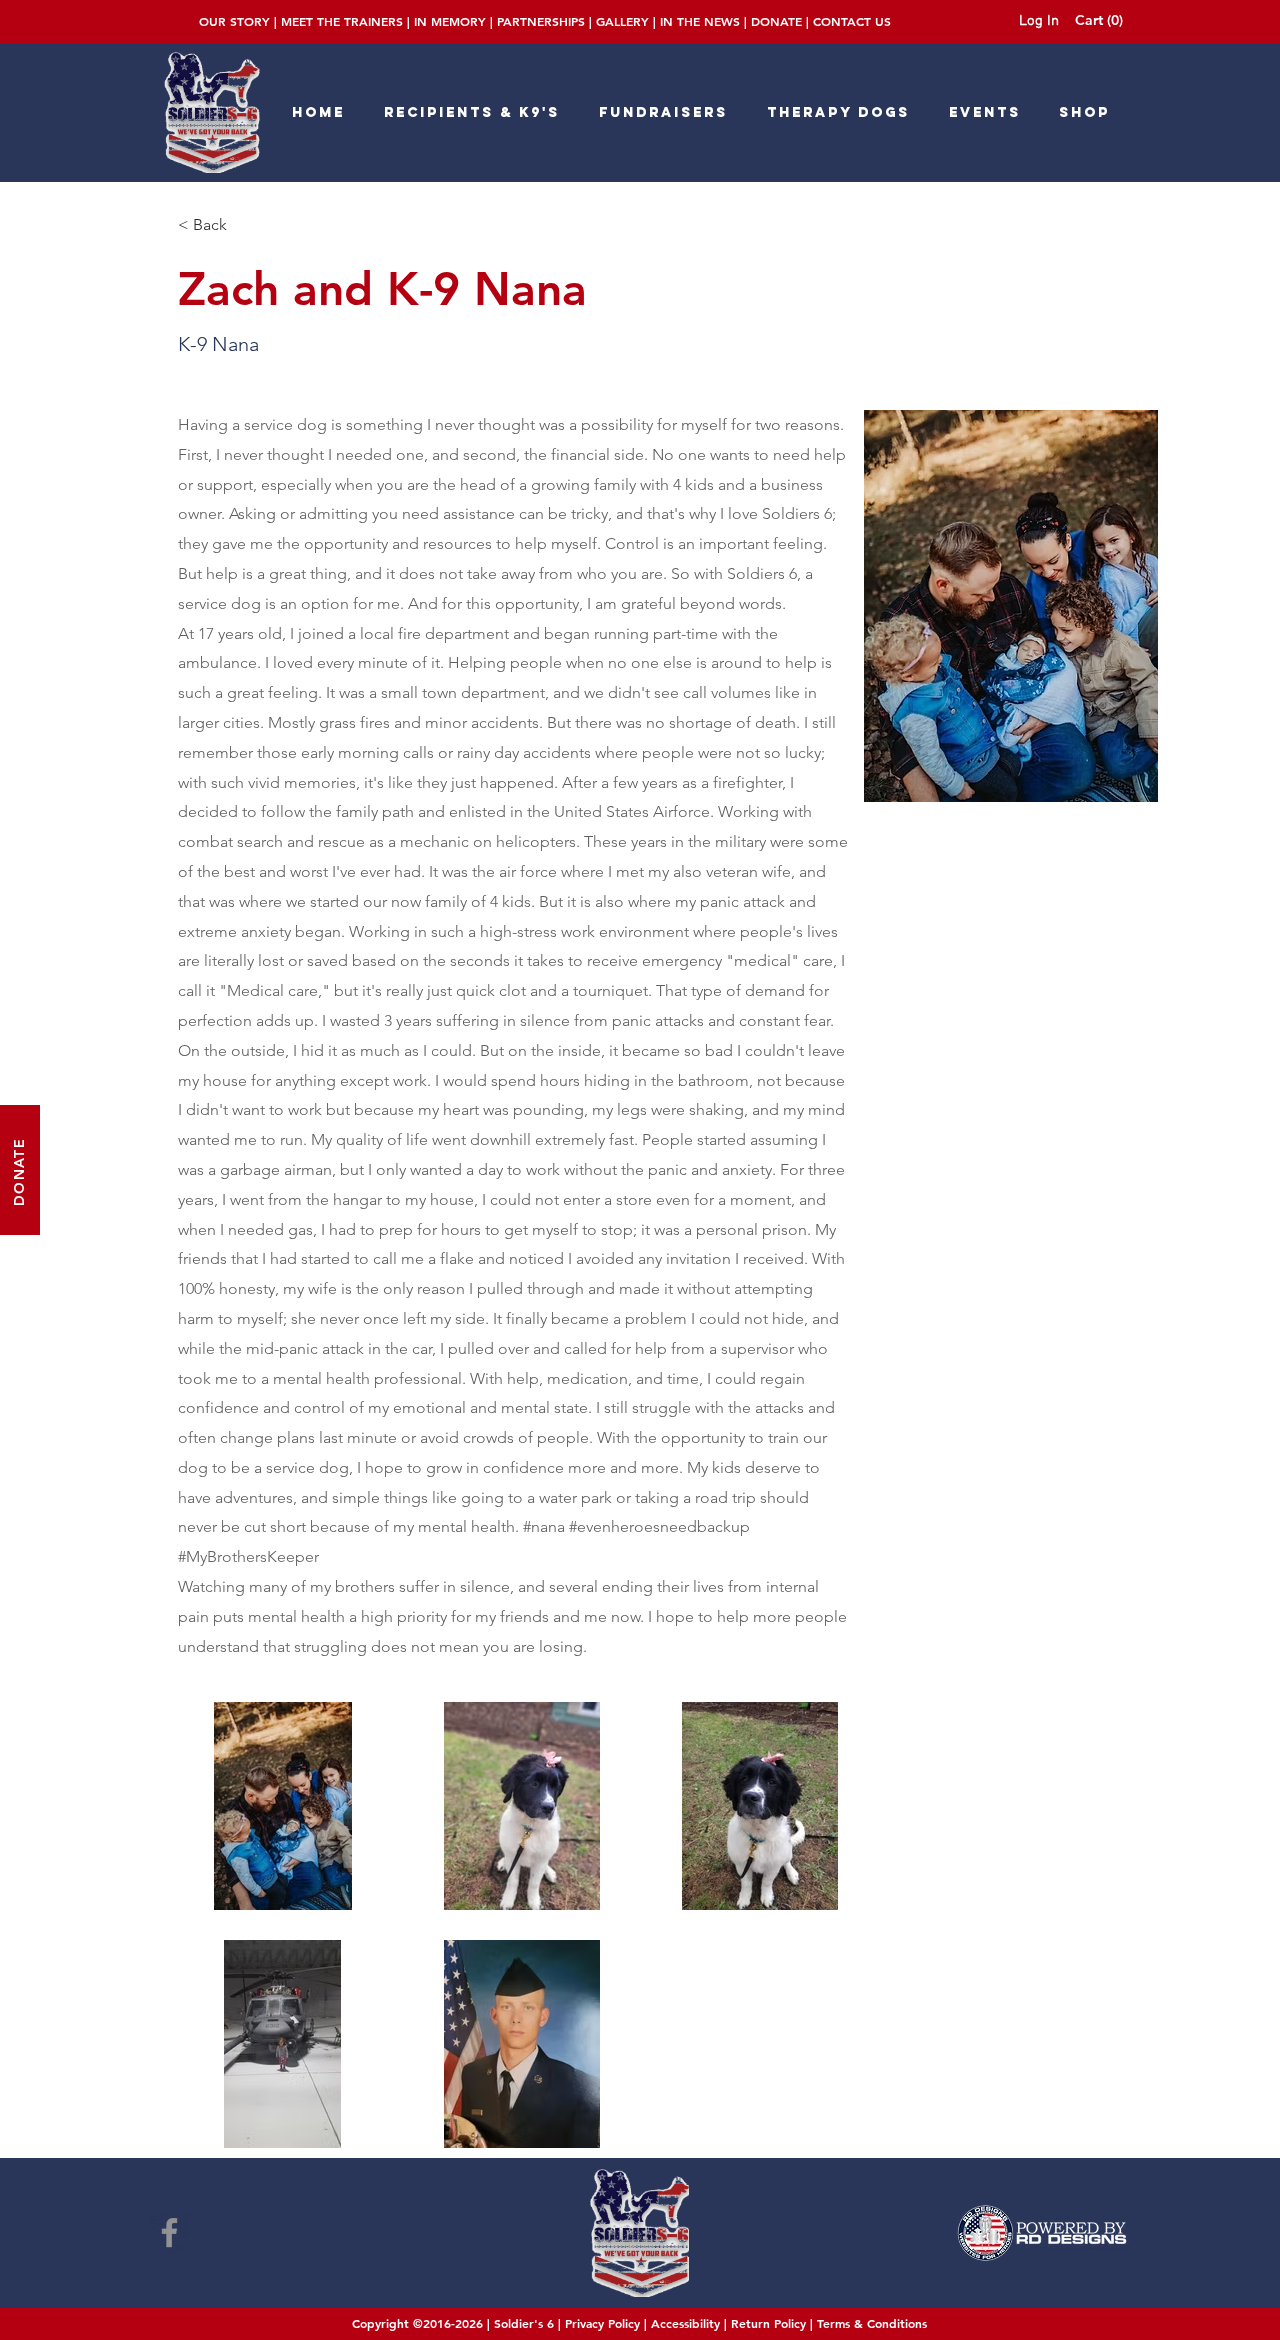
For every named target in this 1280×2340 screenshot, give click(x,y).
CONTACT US (852, 21)
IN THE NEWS (700, 21)
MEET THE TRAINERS (342, 21)
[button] (1103, 20)
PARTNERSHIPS (541, 21)
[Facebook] (169, 2232)
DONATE (776, 21)
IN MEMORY (450, 21)
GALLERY (622, 21)
